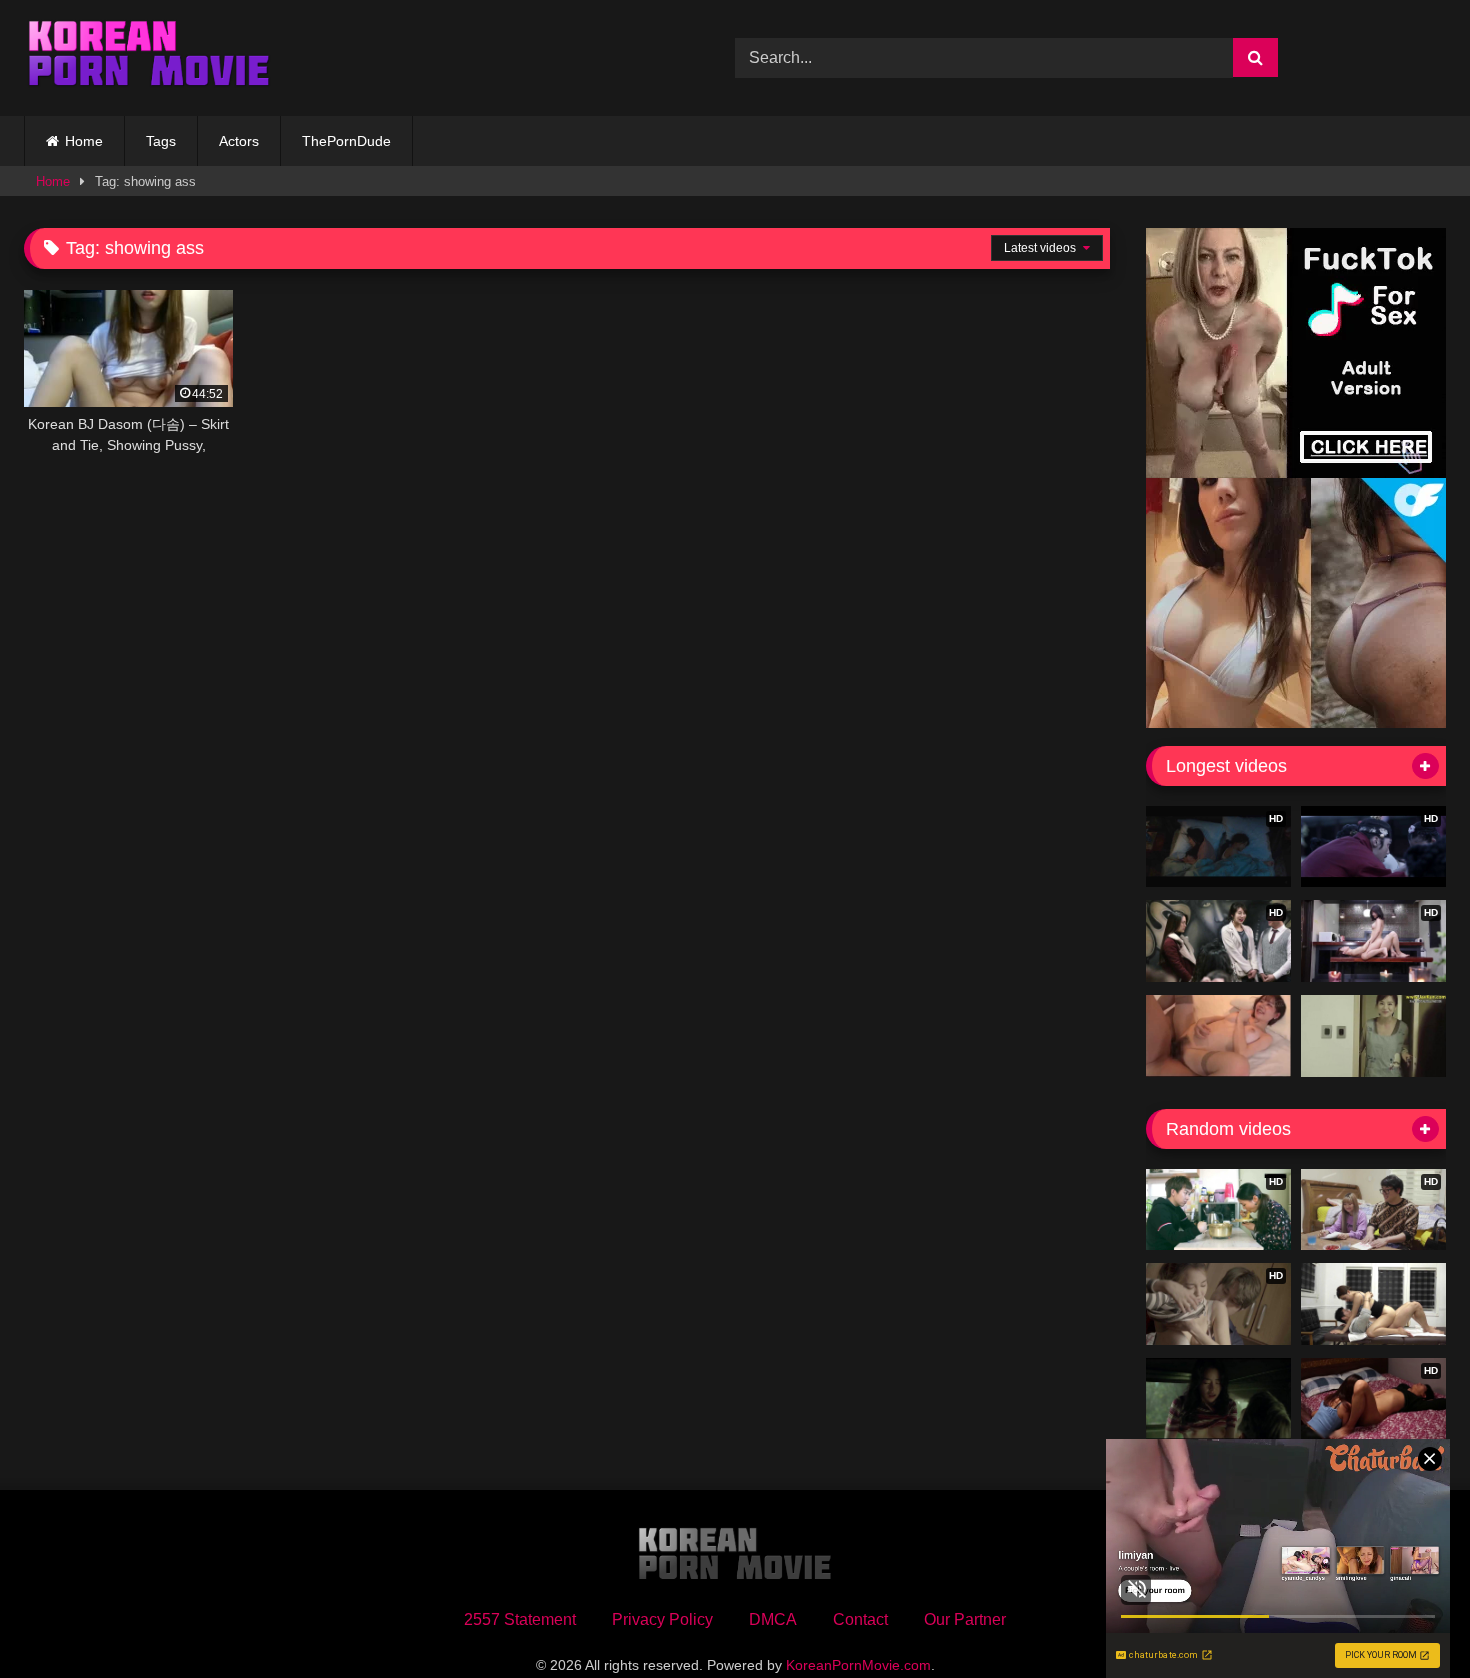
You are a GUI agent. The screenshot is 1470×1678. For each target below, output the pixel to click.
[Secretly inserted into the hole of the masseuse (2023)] (1373, 1304)
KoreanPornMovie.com (858, 1665)
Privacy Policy (662, 1619)
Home (84, 141)
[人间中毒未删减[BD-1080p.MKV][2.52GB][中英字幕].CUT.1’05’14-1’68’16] (1218, 1399)
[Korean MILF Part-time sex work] (1373, 1036)
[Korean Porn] (149, 58)
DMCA (773, 1619)
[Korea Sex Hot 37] (1218, 1036)
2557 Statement (520, 1619)
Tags (161, 141)
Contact (860, 1619)
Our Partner (965, 1619)
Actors (239, 141)
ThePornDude (346, 141)
